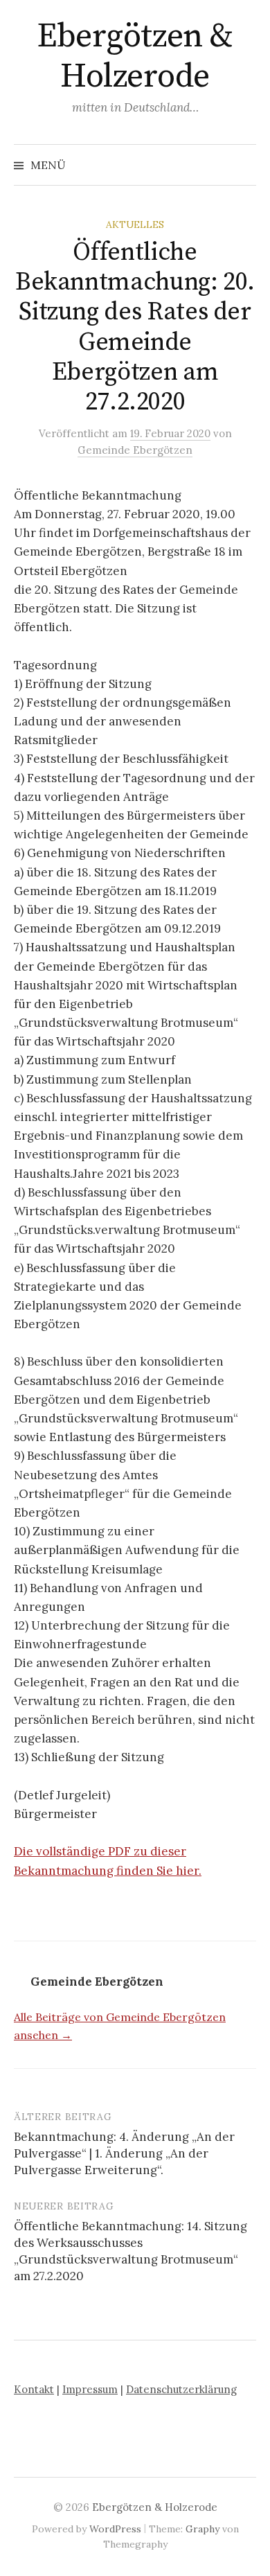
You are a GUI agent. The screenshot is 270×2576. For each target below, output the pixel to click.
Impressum (90, 2389)
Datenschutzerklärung (181, 2389)
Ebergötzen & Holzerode (135, 57)
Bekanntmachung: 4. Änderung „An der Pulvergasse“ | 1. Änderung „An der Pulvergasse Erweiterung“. (124, 2153)
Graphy (202, 2529)
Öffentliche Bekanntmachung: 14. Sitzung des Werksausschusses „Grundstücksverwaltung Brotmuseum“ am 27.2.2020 (130, 2251)
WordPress (115, 2529)
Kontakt (34, 2389)
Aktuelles (135, 224)
